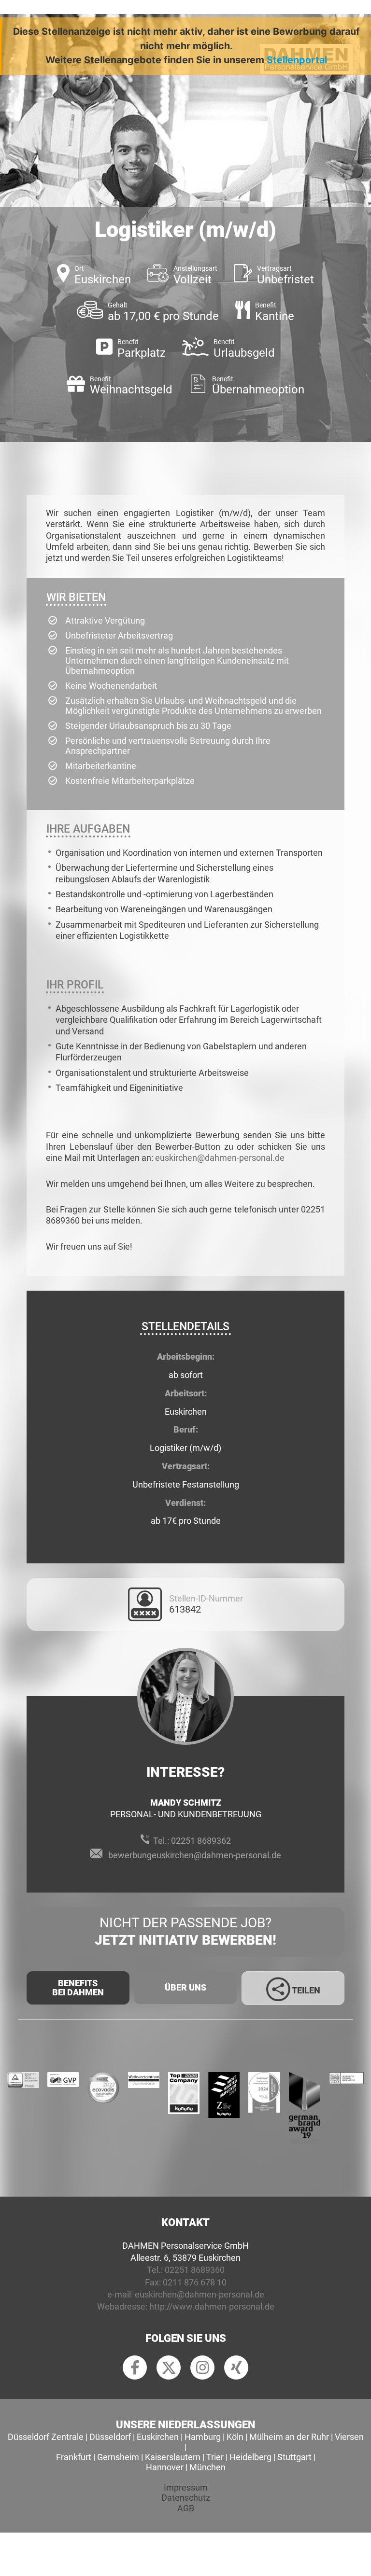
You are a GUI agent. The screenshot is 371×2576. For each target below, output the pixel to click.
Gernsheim (118, 2457)
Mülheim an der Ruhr (289, 2437)
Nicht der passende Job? (185, 1931)
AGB (186, 2508)
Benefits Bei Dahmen (78, 1988)
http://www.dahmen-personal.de (212, 2306)
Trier (215, 2457)
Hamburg (203, 2437)
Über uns (185, 1987)
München (207, 2467)
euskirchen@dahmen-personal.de (220, 1158)
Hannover (165, 2467)
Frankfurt (74, 2457)
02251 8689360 (195, 2270)
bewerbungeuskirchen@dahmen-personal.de (195, 1855)
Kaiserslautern (173, 2457)
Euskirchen (158, 2437)
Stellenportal (297, 60)
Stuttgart (294, 2457)
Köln (235, 2437)
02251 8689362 (201, 1841)
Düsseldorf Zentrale (46, 2437)
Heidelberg (250, 2457)
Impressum (186, 2487)
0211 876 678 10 (195, 2282)
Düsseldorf (110, 2437)
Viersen (349, 2437)
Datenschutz (186, 2498)
